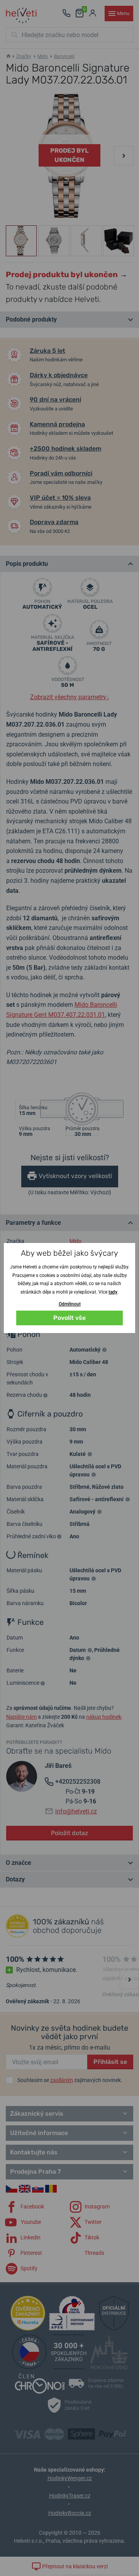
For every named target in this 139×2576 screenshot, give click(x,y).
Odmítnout (70, 1304)
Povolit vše (69, 1318)
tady (113, 1292)
